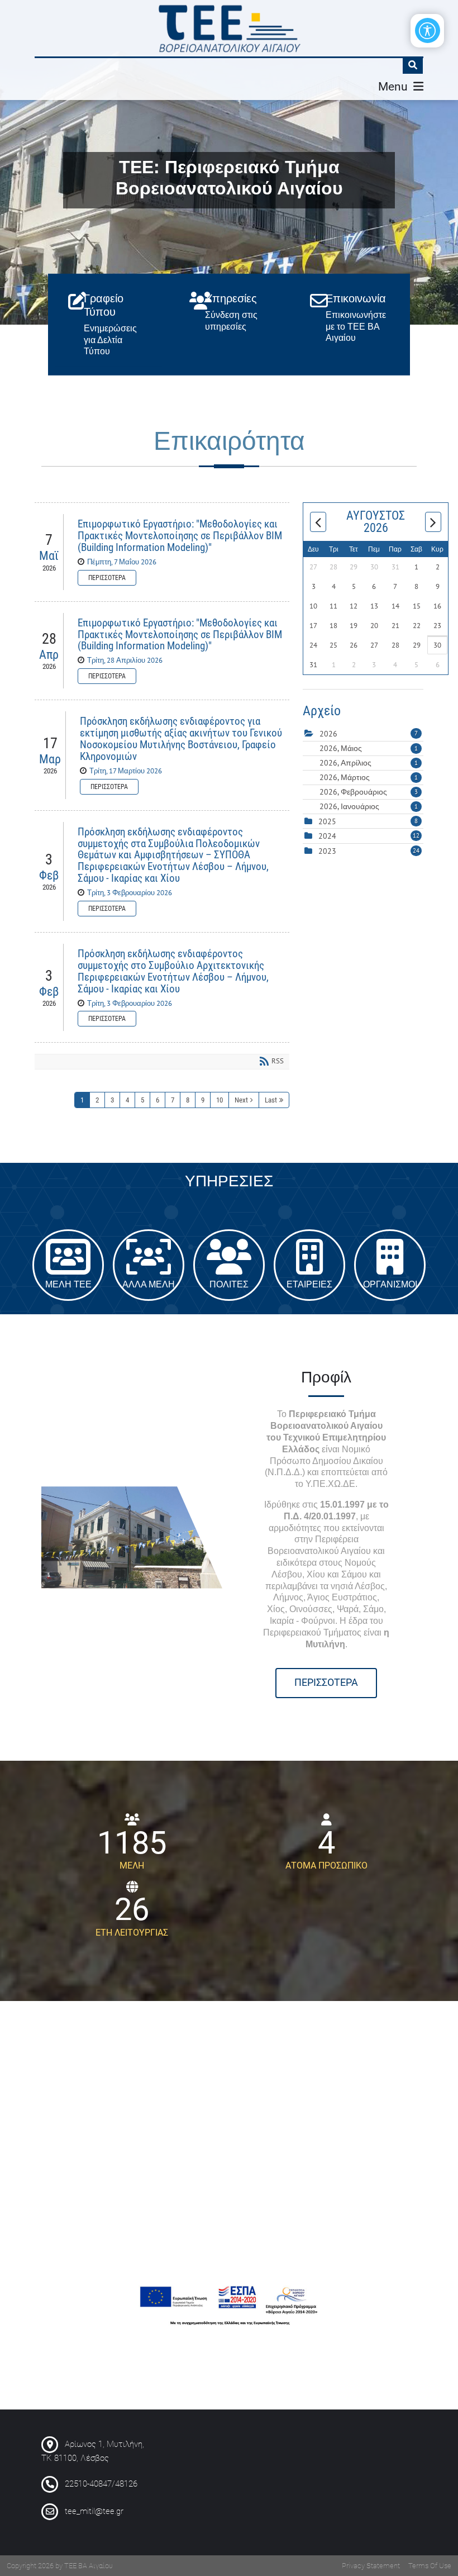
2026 (328, 734)
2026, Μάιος (369, 748)
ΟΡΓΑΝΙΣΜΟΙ (390, 1265)
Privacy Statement (371, 2566)
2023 (327, 851)
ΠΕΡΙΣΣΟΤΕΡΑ (326, 1683)
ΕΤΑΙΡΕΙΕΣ (309, 1265)
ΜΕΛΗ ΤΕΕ (68, 1265)
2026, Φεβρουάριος (369, 792)
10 (220, 1100)
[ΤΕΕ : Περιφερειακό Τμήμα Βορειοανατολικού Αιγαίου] (229, 28)
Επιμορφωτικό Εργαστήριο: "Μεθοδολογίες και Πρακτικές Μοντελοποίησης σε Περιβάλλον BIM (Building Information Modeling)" (180, 536)
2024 (327, 836)
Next (241, 1100)
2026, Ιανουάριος (369, 806)
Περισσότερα (107, 578)
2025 (327, 821)
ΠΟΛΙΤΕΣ (229, 1265)
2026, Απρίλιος (369, 763)
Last (271, 1100)
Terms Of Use (430, 2566)
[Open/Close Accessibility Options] (428, 30)
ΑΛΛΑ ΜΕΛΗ (149, 1265)
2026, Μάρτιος (369, 777)
